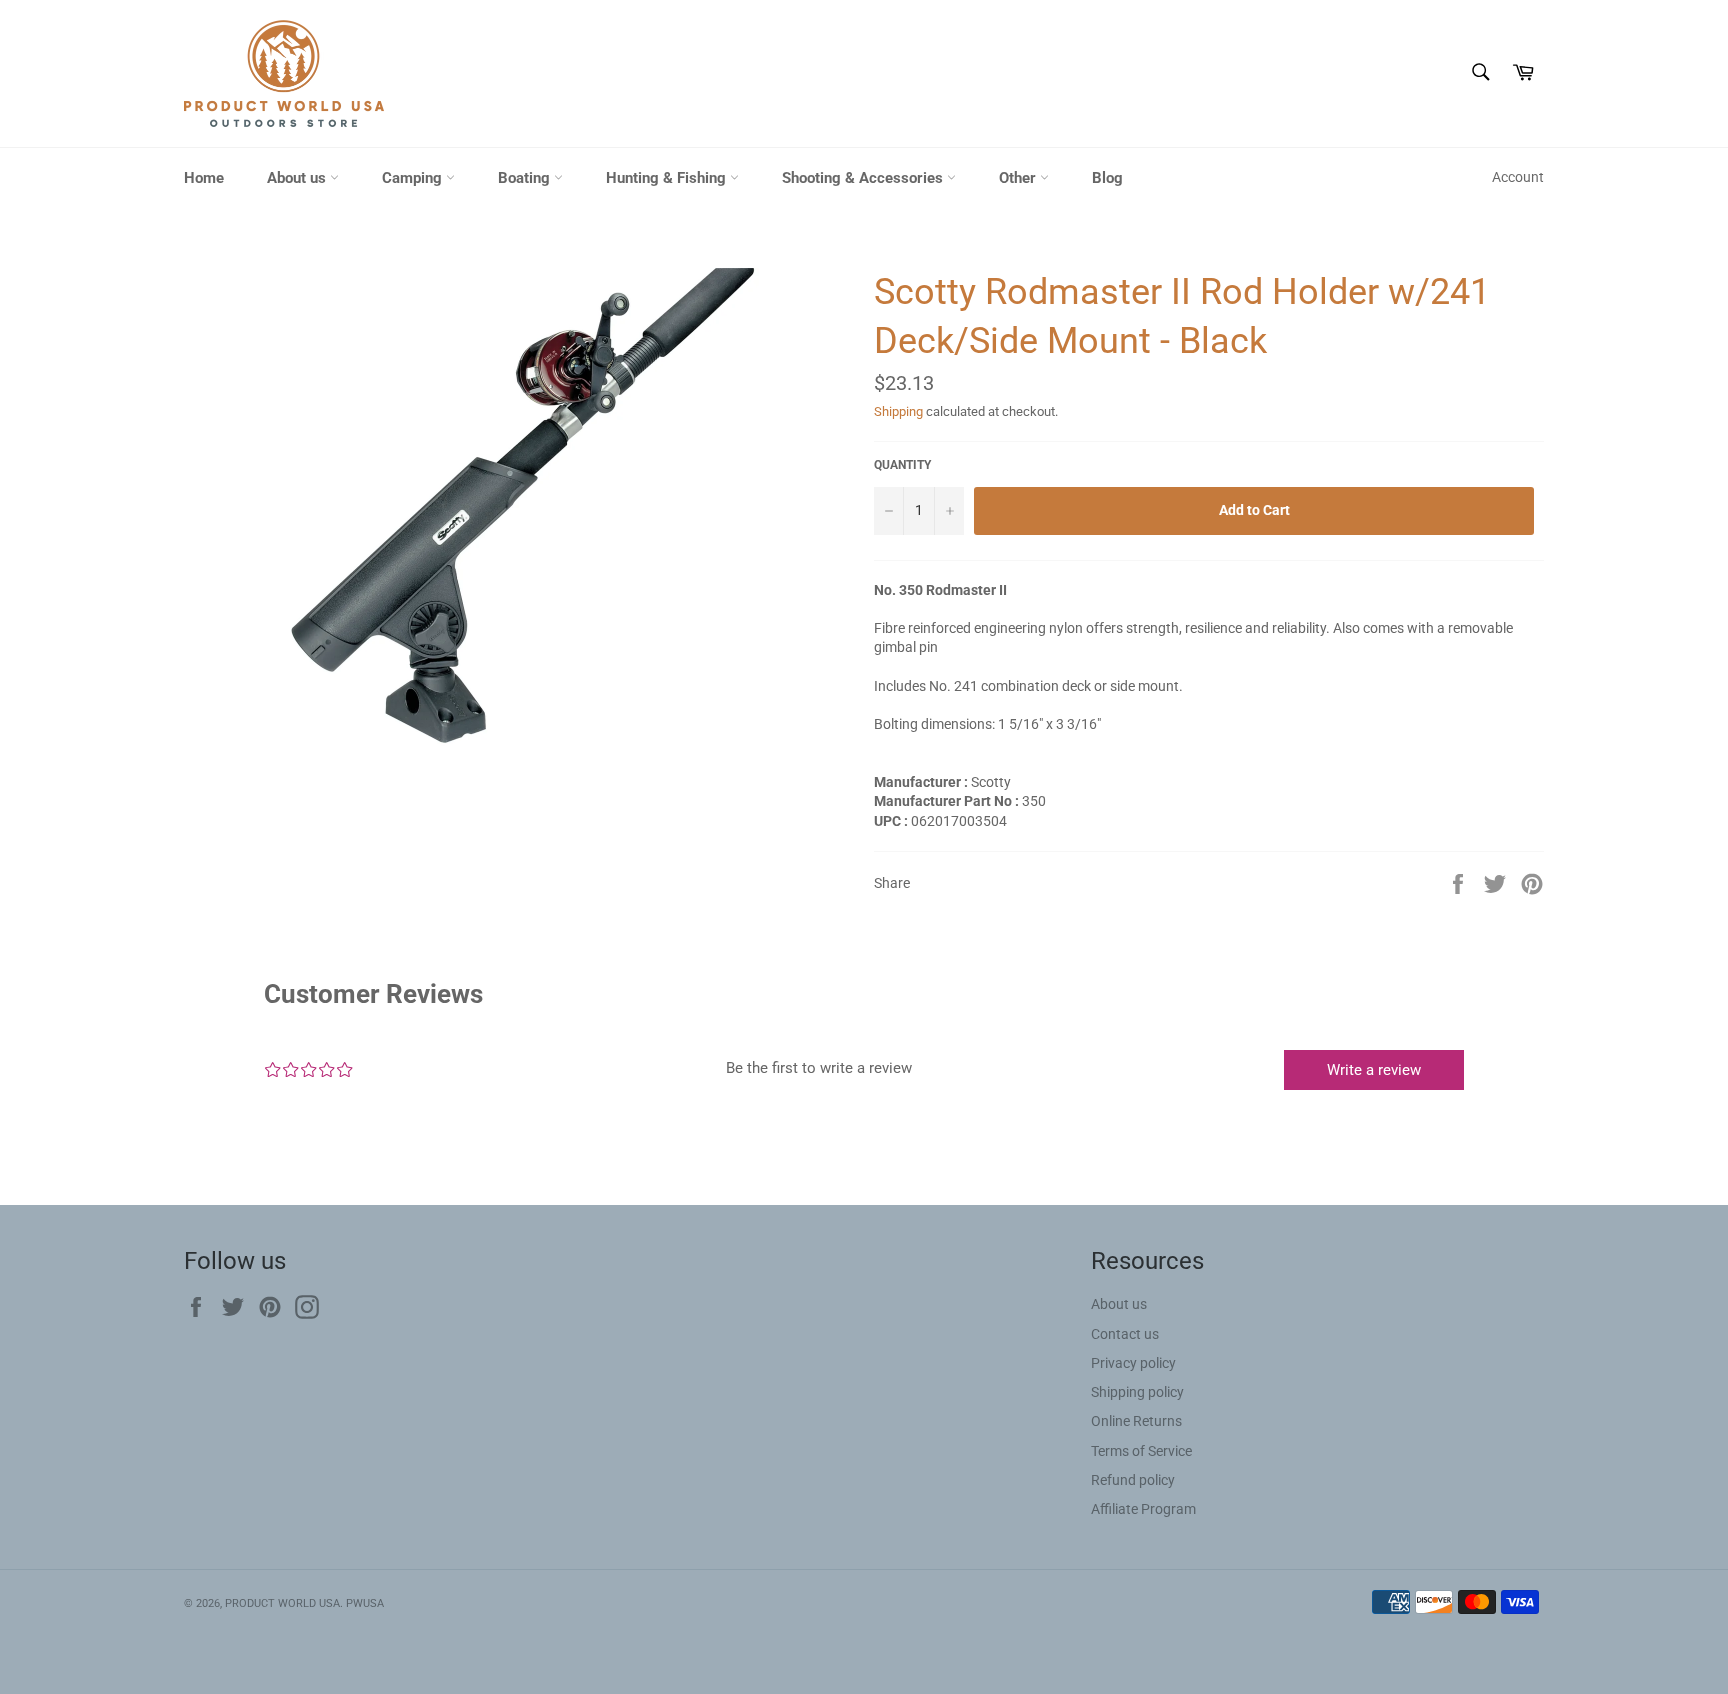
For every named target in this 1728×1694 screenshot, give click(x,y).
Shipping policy (1137, 1392)
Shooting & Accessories (864, 178)
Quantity (902, 465)
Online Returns (1136, 1421)
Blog (1107, 178)
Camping (414, 178)
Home (204, 178)
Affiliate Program (1143, 1509)
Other (1019, 178)
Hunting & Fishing (668, 178)
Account (1518, 177)
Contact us (1125, 1334)
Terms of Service (1141, 1451)
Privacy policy (1133, 1363)
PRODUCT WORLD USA (282, 1603)
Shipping (898, 411)
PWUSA (365, 1603)
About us (298, 178)
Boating (526, 178)
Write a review (1374, 1070)
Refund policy (1133, 1480)
